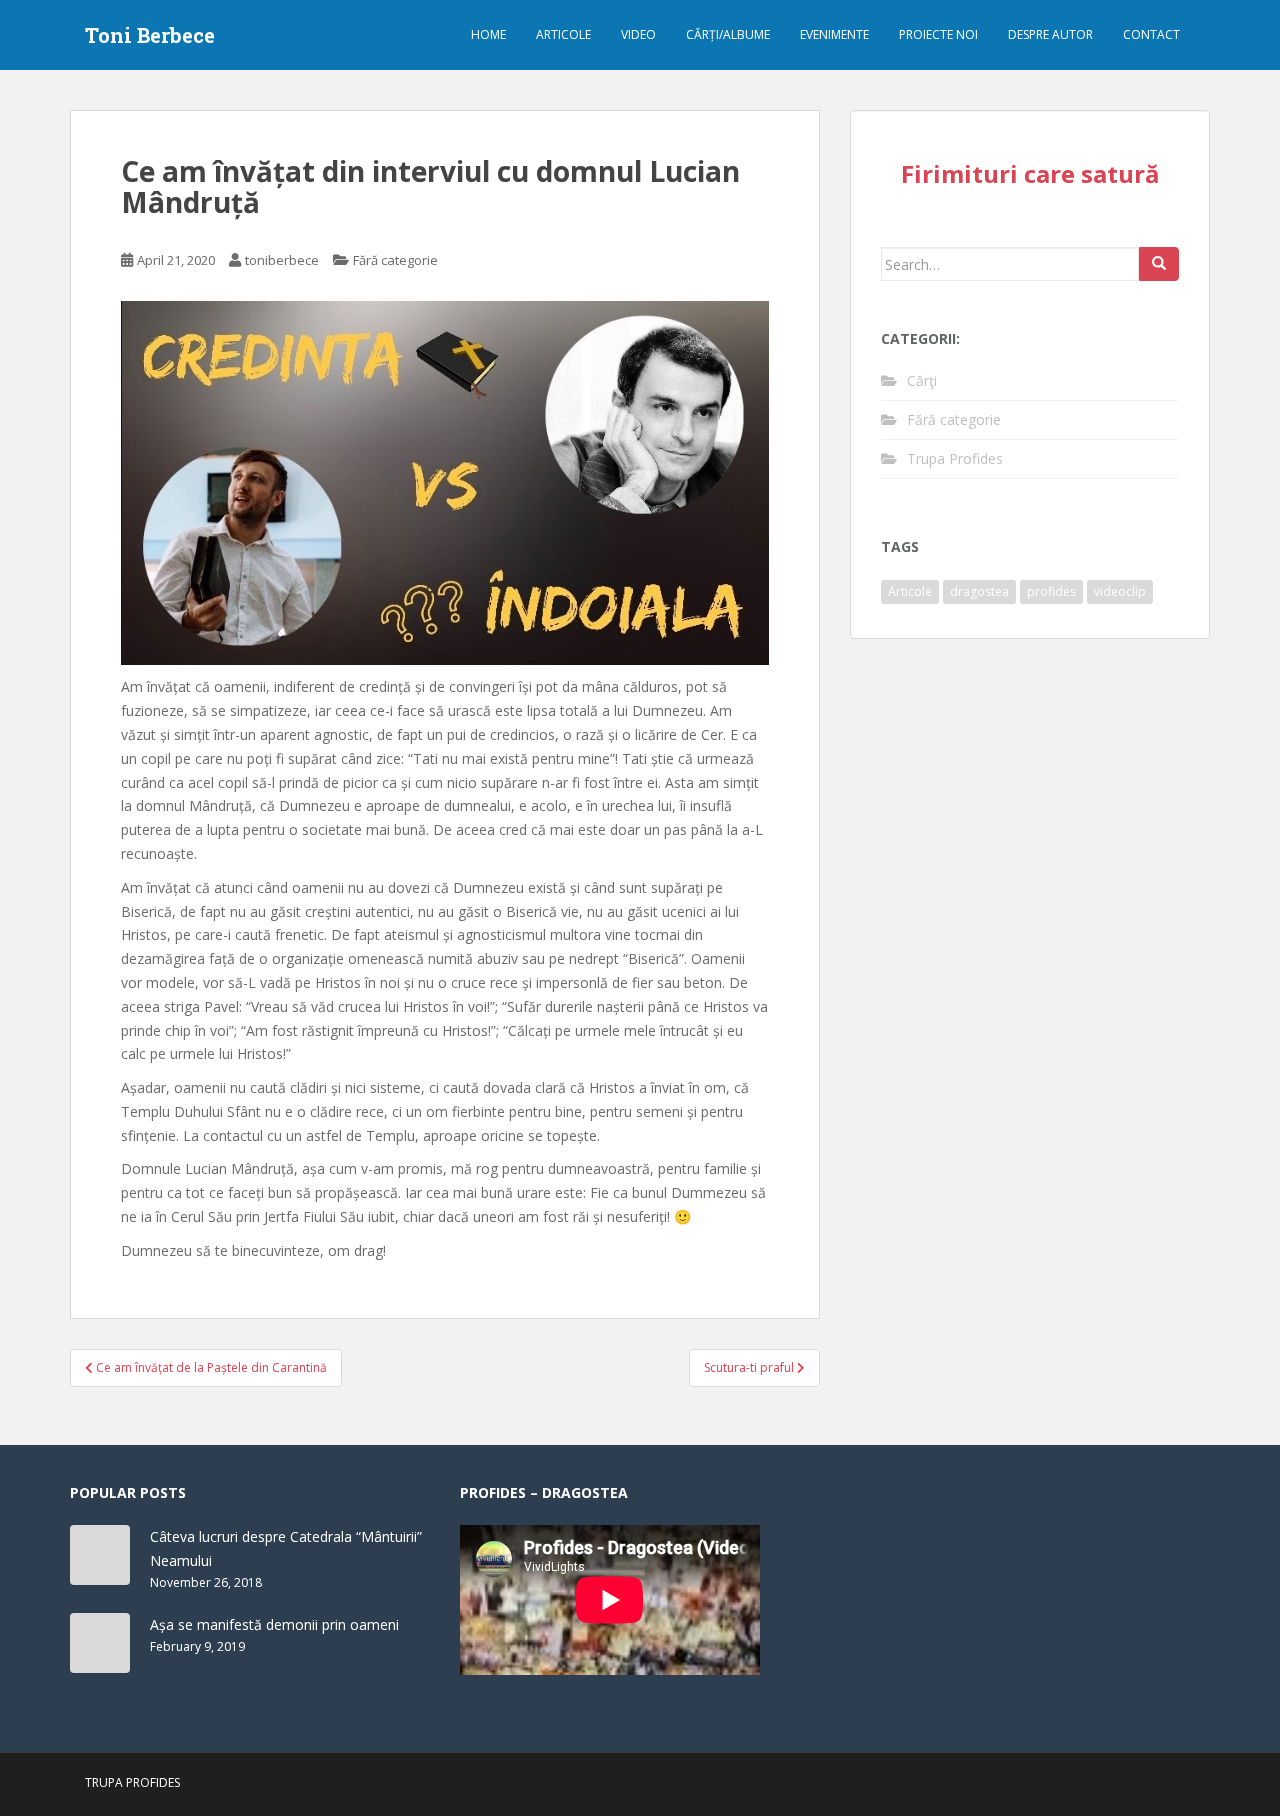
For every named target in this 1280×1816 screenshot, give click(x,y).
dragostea (979, 591)
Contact (1151, 34)
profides (1051, 591)
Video (638, 34)
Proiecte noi (938, 34)
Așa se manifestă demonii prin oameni (274, 1624)
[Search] (1159, 264)
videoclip (1120, 591)
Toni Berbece (150, 35)
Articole (563, 34)
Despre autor (1050, 34)
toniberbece (282, 260)
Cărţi (922, 380)
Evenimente (834, 34)
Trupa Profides (955, 458)
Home (488, 34)
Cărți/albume (728, 34)
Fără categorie (395, 260)
